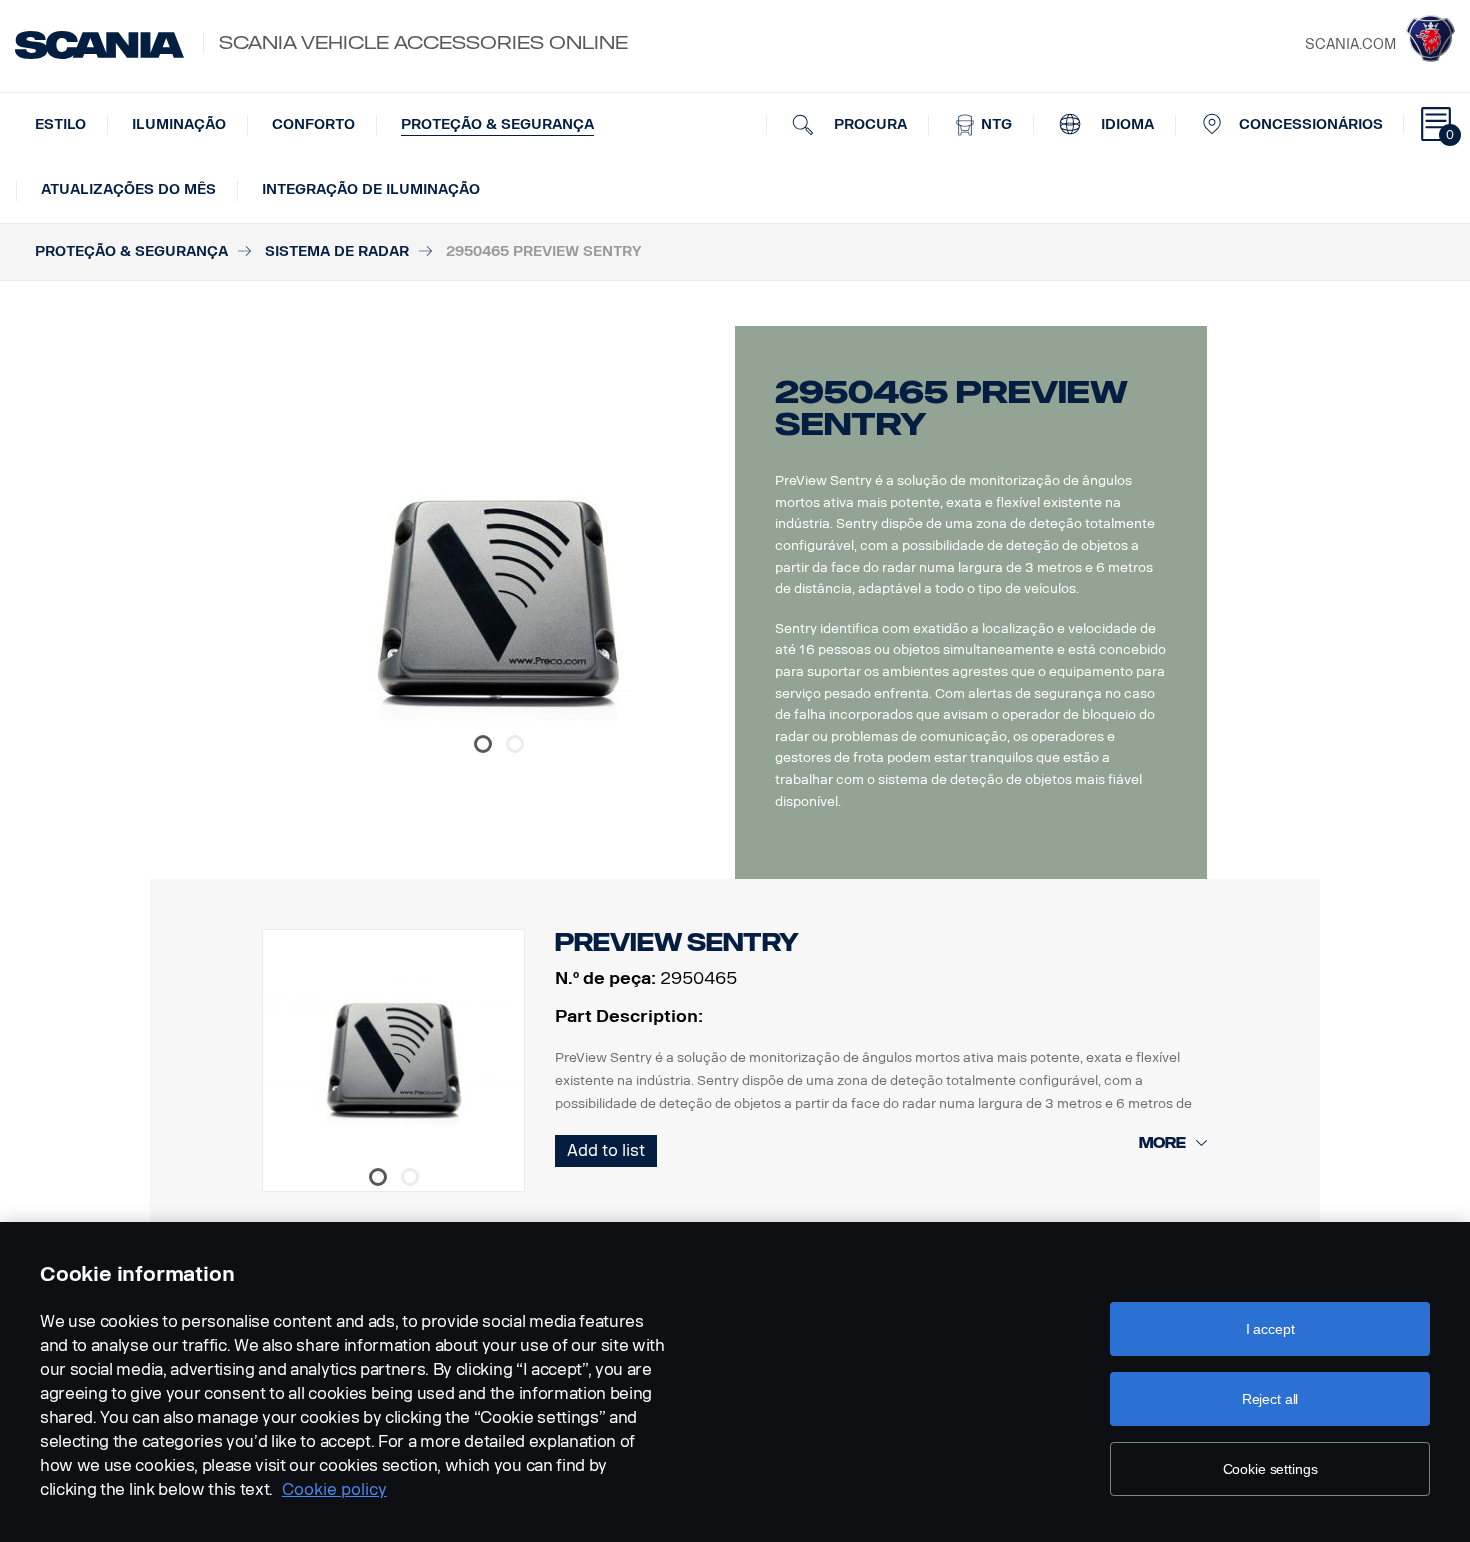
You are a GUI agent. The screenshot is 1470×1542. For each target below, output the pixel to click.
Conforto (313, 124)
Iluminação (179, 124)
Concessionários (1311, 124)
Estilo (60, 124)
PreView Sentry (677, 942)
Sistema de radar (337, 251)
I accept (1270, 1329)
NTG (994, 124)
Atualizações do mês (128, 189)
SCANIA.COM (1350, 44)
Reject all (1270, 1399)
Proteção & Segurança (497, 124)
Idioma (1125, 124)
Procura (868, 124)
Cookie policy (334, 1489)
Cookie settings (1270, 1469)
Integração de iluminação (371, 189)
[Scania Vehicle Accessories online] (99, 45)
